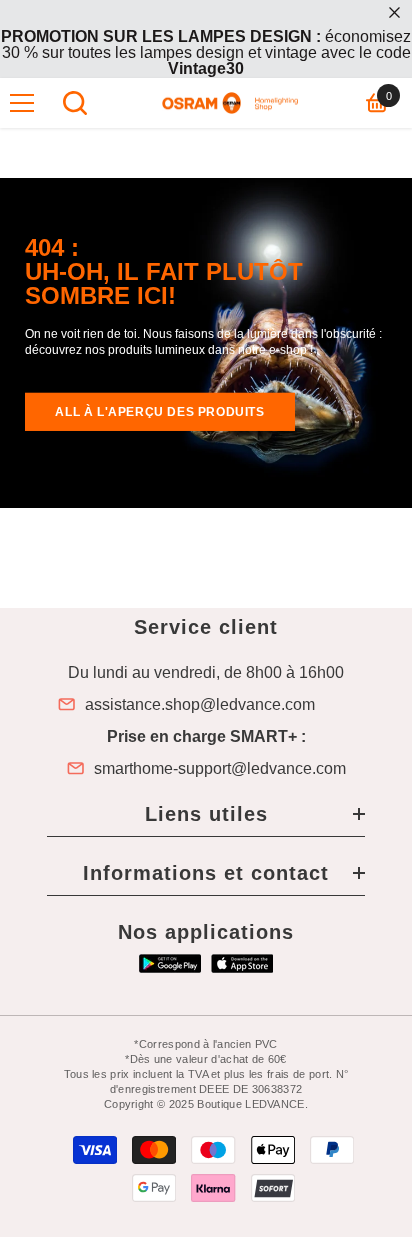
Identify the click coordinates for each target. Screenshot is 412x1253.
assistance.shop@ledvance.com (200, 705)
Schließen (394, 12)
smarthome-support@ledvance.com (220, 769)
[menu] (22, 103)
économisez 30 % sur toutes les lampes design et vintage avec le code (206, 52)
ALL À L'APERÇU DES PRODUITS (159, 412)
